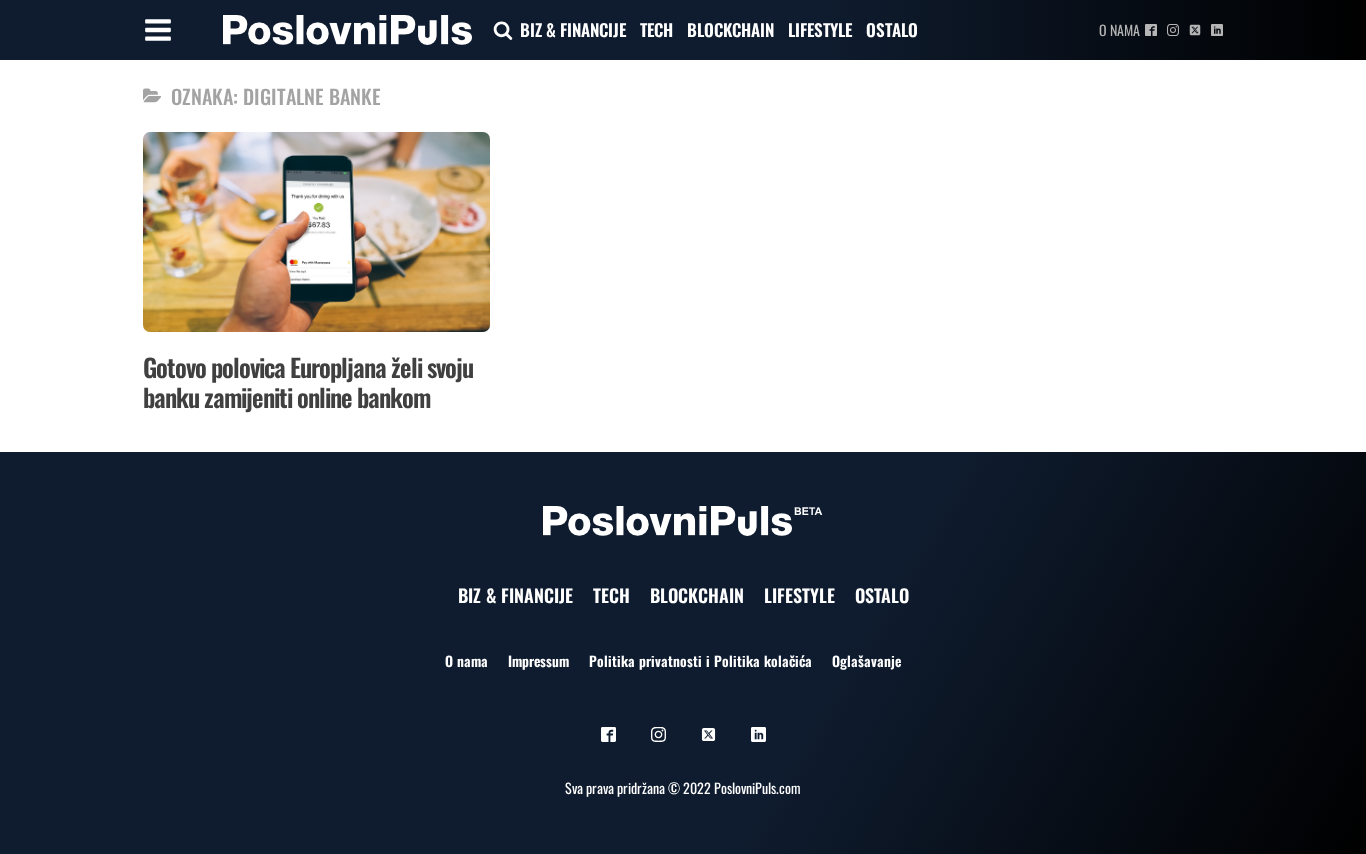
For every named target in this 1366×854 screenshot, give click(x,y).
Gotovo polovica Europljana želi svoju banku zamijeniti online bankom (308, 381)
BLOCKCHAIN (730, 29)
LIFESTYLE (820, 29)
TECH (656, 29)
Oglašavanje (866, 660)
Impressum (538, 660)
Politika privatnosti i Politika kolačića (700, 660)
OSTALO (892, 29)
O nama (1119, 29)
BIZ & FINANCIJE (573, 29)
